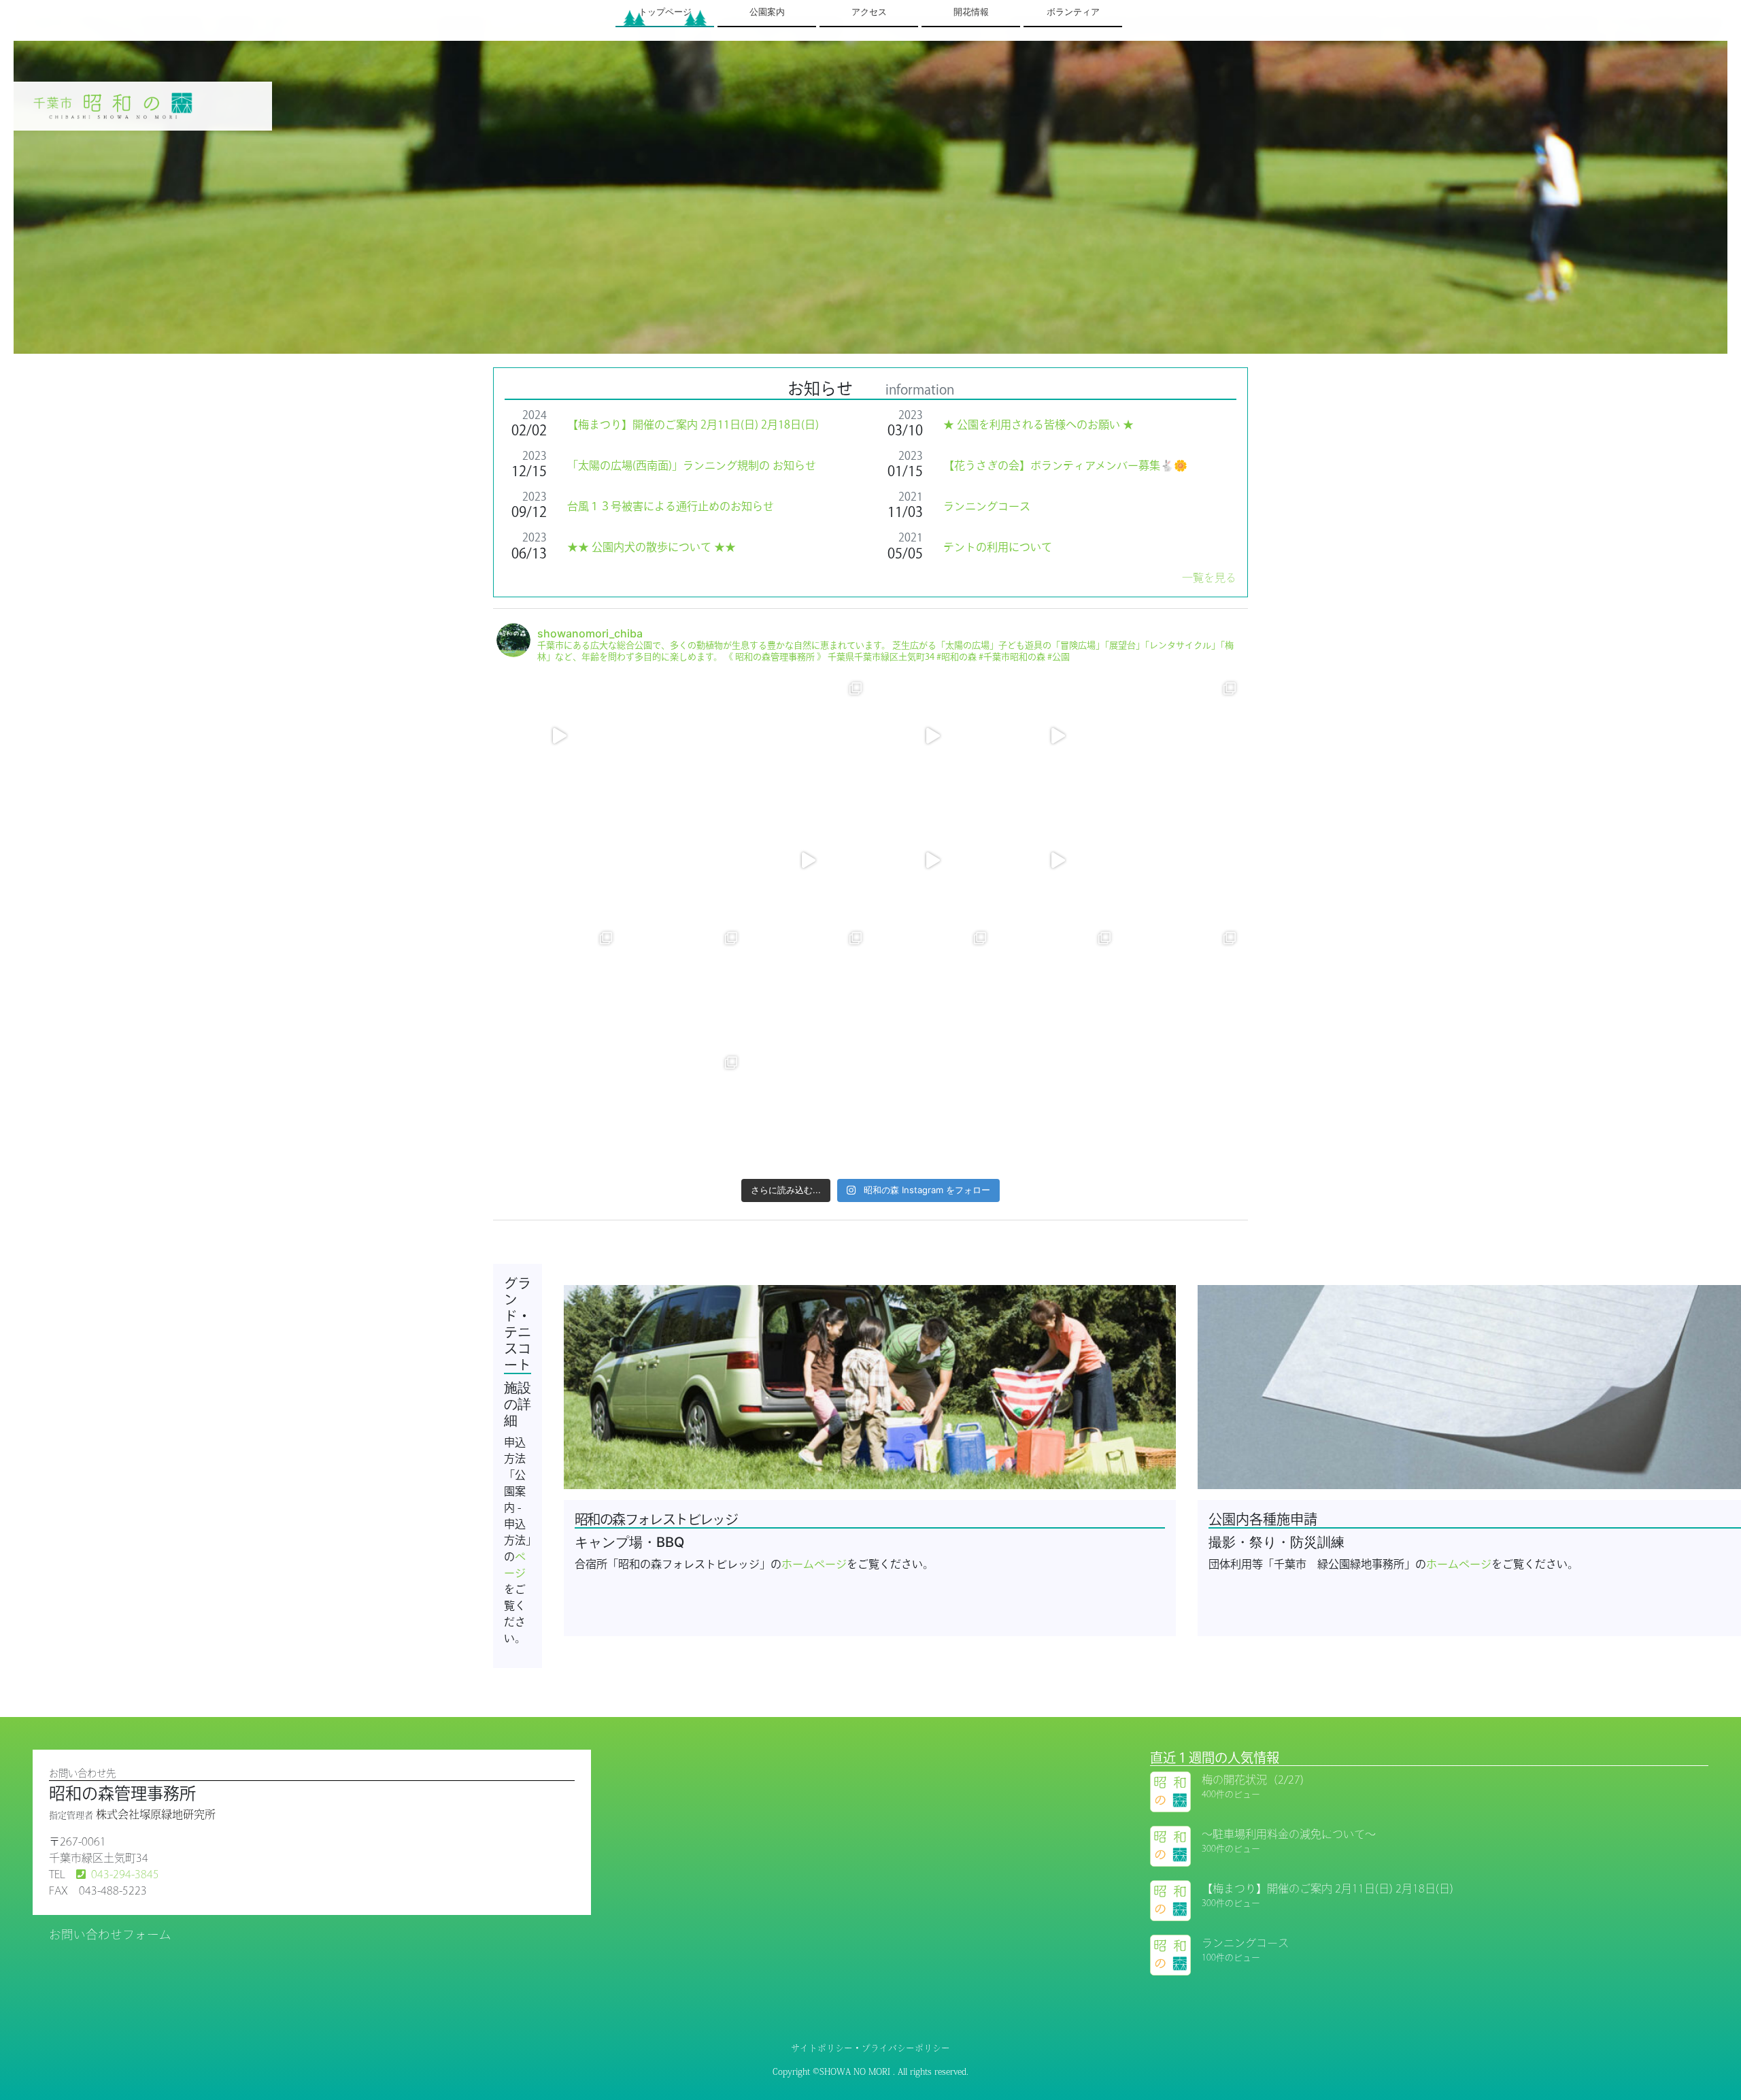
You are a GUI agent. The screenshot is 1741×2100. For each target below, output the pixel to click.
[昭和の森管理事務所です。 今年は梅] (559, 860)
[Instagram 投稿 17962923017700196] (933, 860)
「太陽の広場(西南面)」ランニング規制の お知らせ (692, 465)
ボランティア (1073, 12)
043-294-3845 (125, 1874)
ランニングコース (987, 506)
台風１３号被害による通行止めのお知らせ (671, 506)
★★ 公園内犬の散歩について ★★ (652, 547)
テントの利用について (998, 547)
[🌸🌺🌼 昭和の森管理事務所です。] (933, 736)
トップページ (665, 12)
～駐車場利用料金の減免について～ (1289, 1834)
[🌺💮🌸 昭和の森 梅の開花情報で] (559, 985)
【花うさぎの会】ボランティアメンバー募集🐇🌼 (1065, 465)
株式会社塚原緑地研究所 (156, 1814)
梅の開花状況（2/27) (1253, 1780)
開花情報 (971, 12)
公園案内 (767, 12)
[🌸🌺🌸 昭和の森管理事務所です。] (559, 736)
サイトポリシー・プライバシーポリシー (870, 2048)
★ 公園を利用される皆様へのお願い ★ (1038, 424)
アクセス (869, 12)
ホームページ (814, 1564)
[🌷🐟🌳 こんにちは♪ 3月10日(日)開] (683, 736)
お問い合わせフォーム (110, 1934)
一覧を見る (1209, 578)
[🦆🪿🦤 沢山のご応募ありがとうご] (559, 1110)
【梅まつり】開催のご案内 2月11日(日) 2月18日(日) (693, 424)
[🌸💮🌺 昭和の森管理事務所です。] (1182, 985)
